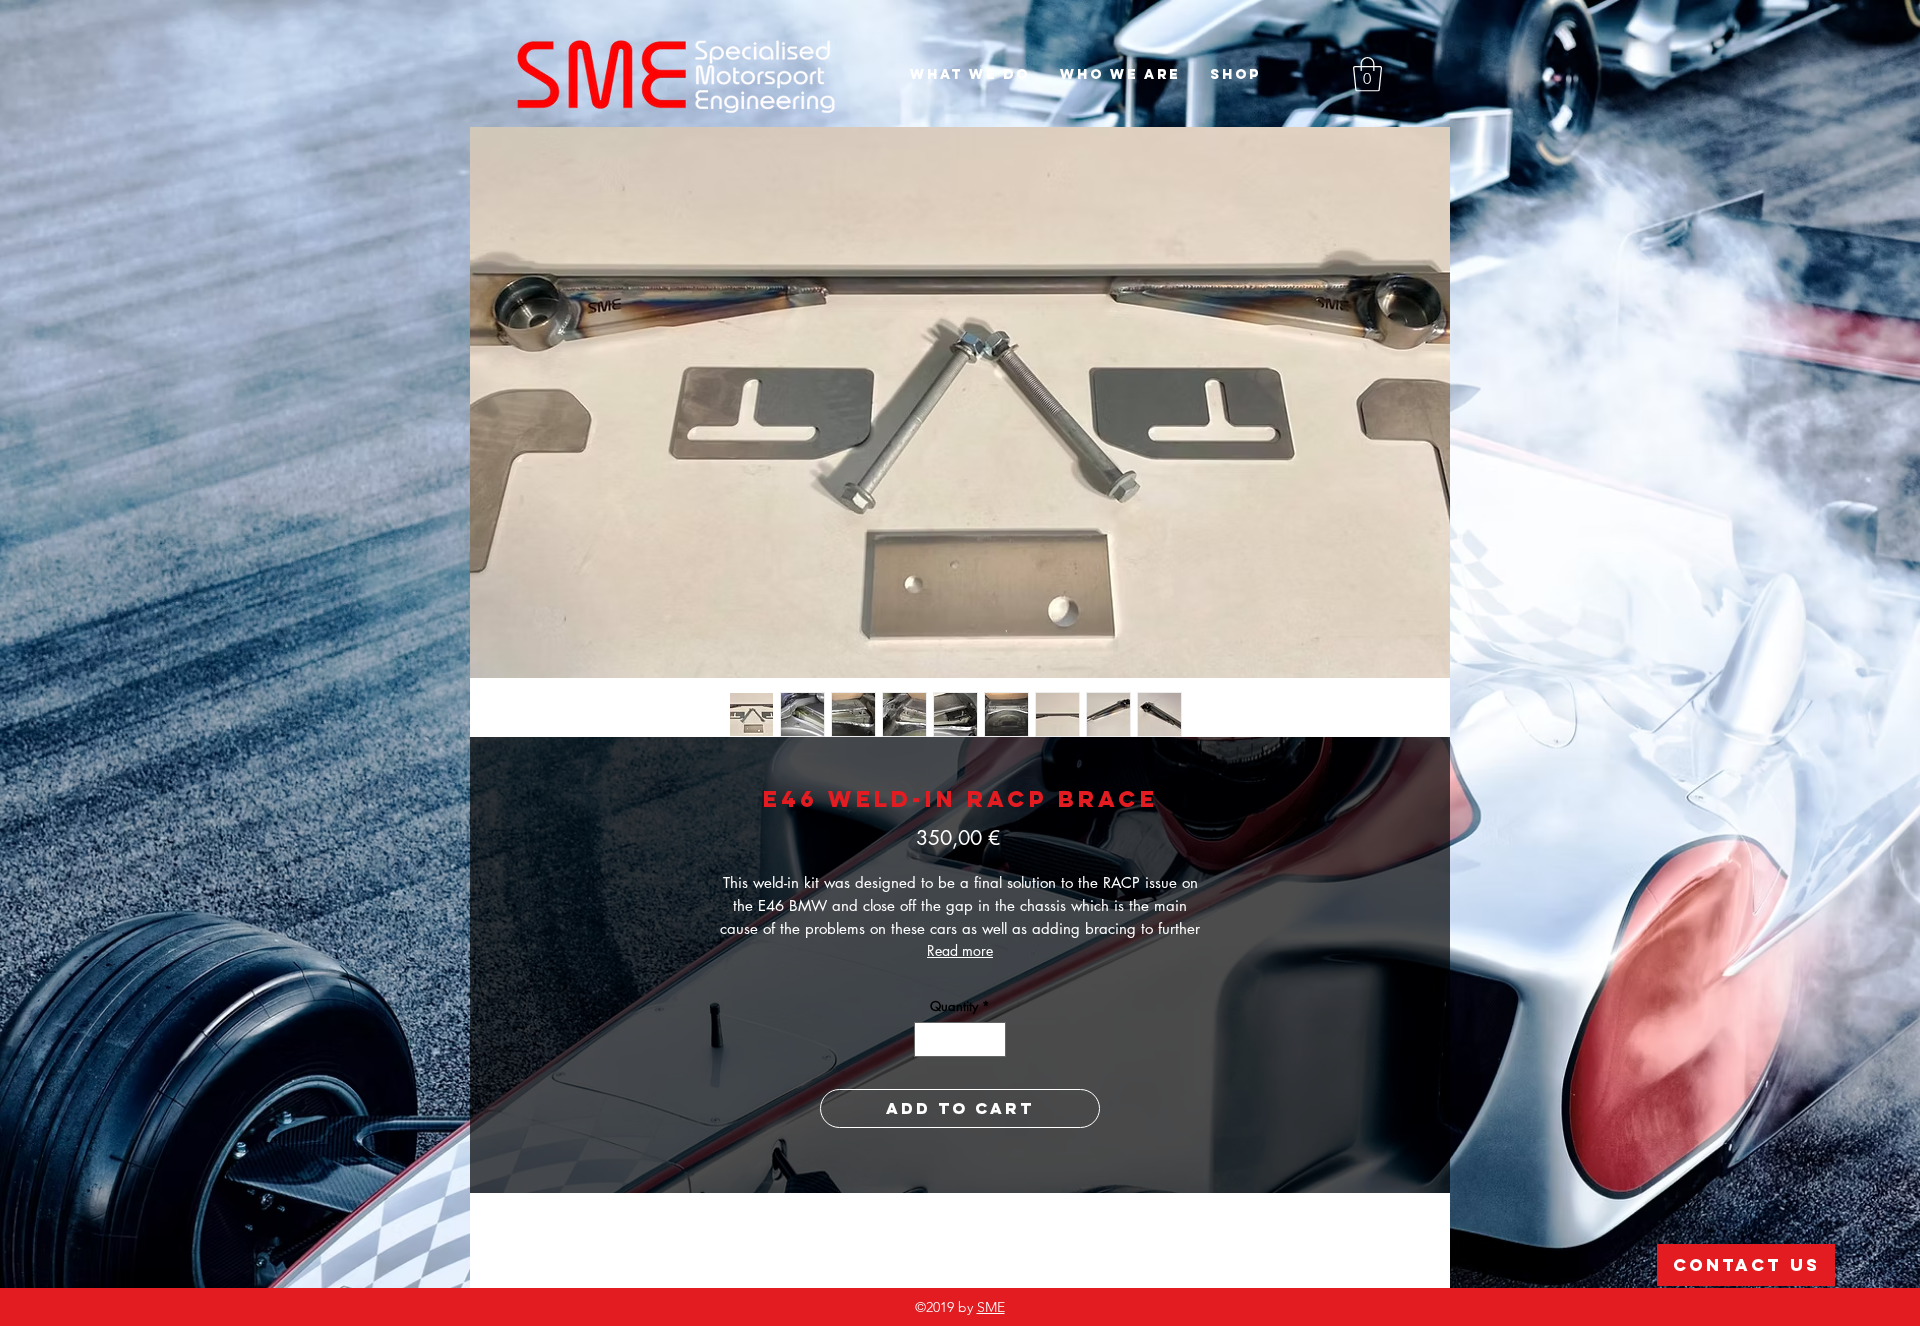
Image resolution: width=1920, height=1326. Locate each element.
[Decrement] (929, 1040)
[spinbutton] (960, 1040)
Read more (960, 950)
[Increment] (992, 1040)
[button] (1367, 74)
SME (991, 1307)
